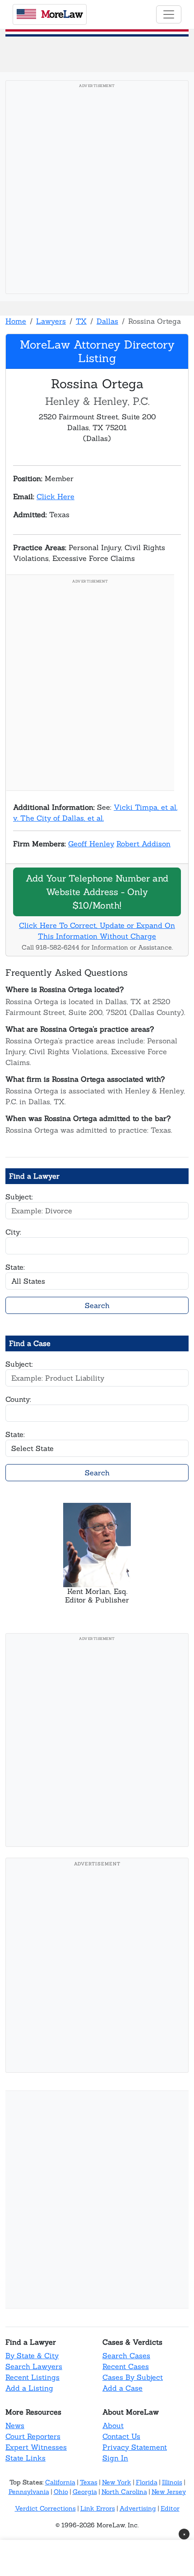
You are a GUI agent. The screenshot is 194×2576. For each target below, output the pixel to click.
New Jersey (169, 2492)
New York (117, 2482)
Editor (170, 2508)
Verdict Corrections (45, 2508)
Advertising (138, 2508)
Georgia (85, 2492)
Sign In (115, 2458)
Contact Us (121, 2436)
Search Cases (126, 2356)
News (15, 2425)
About (113, 2425)
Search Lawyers (34, 2366)
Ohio (61, 2492)
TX (81, 321)
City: (13, 1232)
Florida (147, 2482)
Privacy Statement (135, 2447)
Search (97, 1305)
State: (15, 1267)
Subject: (19, 1197)
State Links (25, 2458)
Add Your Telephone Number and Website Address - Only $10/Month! (97, 892)
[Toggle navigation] (169, 14)
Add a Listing (29, 2388)
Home (16, 321)
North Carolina (124, 2492)
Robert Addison (143, 844)
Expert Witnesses (36, 2447)
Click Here (55, 496)
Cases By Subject (133, 2377)
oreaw (62, 14)
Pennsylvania (29, 2492)
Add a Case (122, 2388)
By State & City (32, 2356)
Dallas (107, 321)
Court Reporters (33, 2436)
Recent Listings (32, 2377)
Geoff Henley (91, 844)
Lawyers (51, 321)
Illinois (172, 2482)
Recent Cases (126, 2366)
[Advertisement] (97, 190)
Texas (89, 2482)
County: (18, 1399)
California (60, 2482)
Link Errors (98, 2508)
